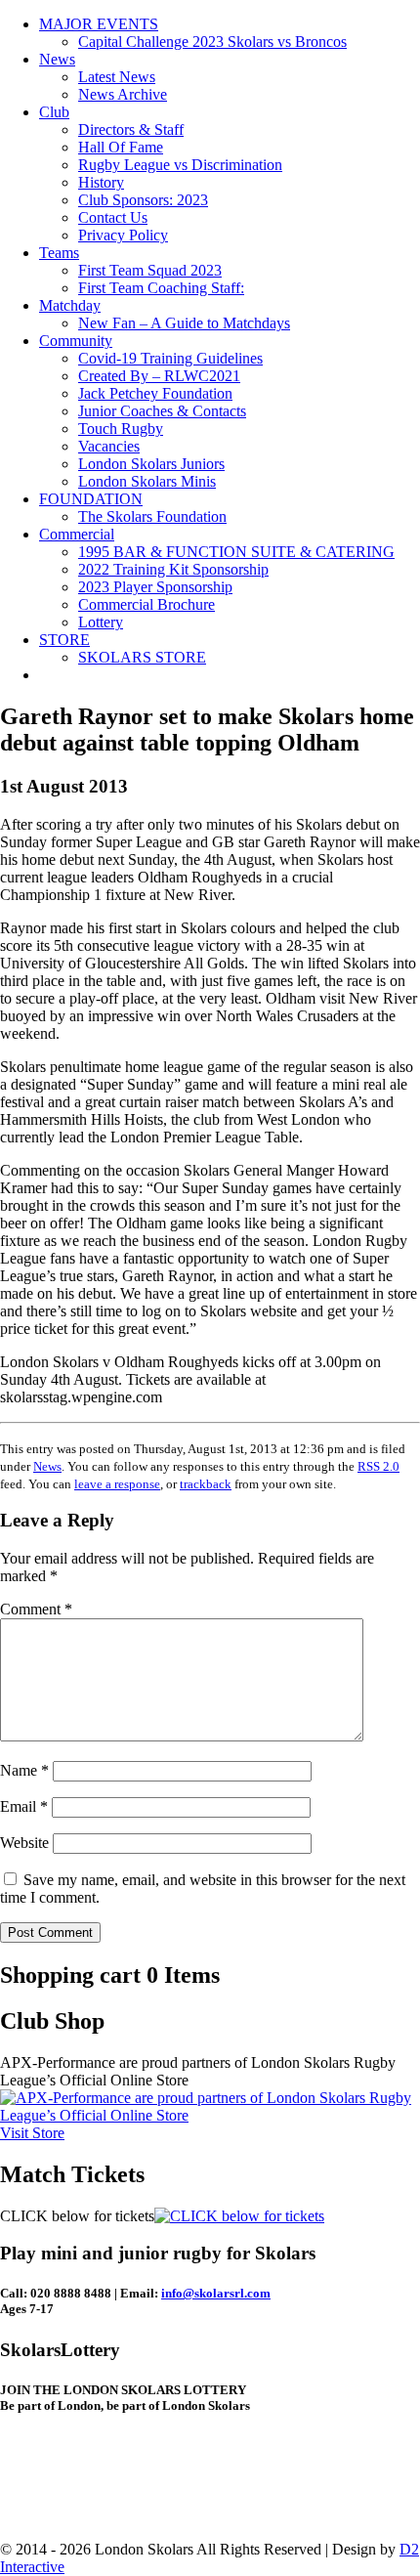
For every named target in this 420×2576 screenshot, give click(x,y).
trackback (206, 1484)
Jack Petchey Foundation (155, 393)
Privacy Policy (123, 235)
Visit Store (32, 2133)
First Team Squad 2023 (150, 270)
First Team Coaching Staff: (161, 288)
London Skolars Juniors (151, 464)
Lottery (101, 622)
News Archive (123, 94)
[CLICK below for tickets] (239, 2216)
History (101, 182)
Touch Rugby (121, 429)
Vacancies (109, 446)
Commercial (77, 534)
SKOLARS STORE (142, 657)
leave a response (117, 1484)
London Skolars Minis (147, 481)
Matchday (70, 305)
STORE (64, 640)
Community (76, 341)
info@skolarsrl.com (216, 2293)
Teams (59, 253)
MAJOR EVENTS (99, 24)
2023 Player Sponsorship (155, 587)
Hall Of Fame (121, 147)
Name (24, 1770)
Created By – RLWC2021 (159, 376)
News (57, 59)
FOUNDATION (91, 499)
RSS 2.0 (378, 1466)
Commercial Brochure (147, 604)
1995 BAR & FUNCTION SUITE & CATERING (236, 552)
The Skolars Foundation (152, 516)
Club (54, 112)
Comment (36, 1609)
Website (24, 1843)
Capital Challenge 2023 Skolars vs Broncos (212, 42)
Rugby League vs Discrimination (180, 165)
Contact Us (113, 217)
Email (24, 1806)
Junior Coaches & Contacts (162, 411)
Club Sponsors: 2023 (143, 200)
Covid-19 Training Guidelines (170, 358)
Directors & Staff (131, 129)
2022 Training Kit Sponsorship (173, 569)
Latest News (117, 77)
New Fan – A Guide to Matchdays (184, 323)
